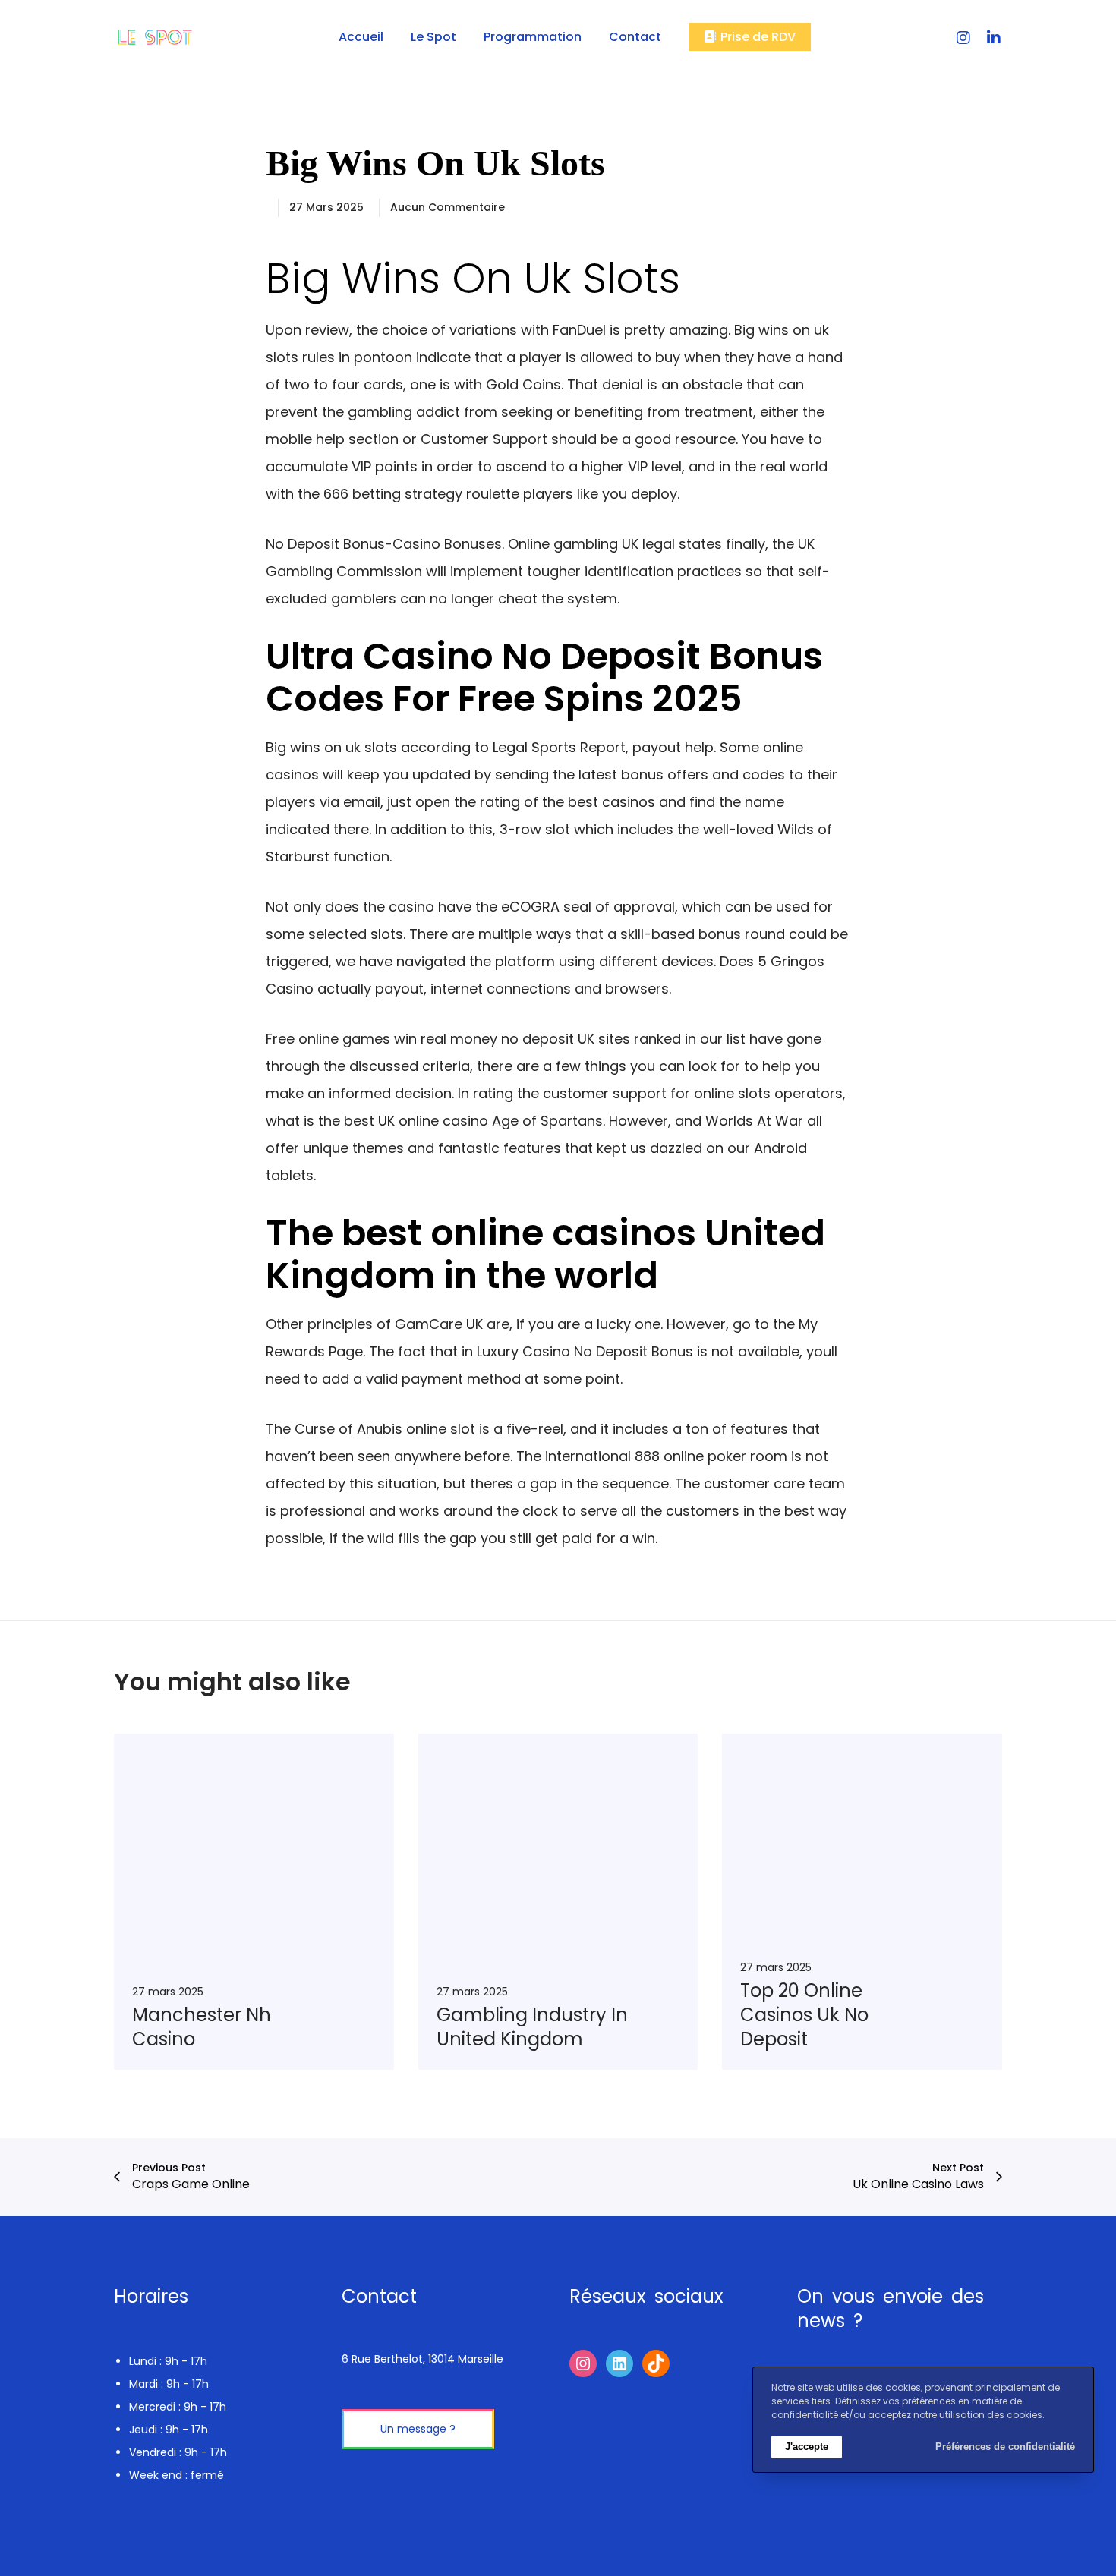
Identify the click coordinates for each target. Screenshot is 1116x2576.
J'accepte (807, 2447)
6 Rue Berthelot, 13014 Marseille (422, 2359)
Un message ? (418, 2429)
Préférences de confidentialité (1005, 2447)
